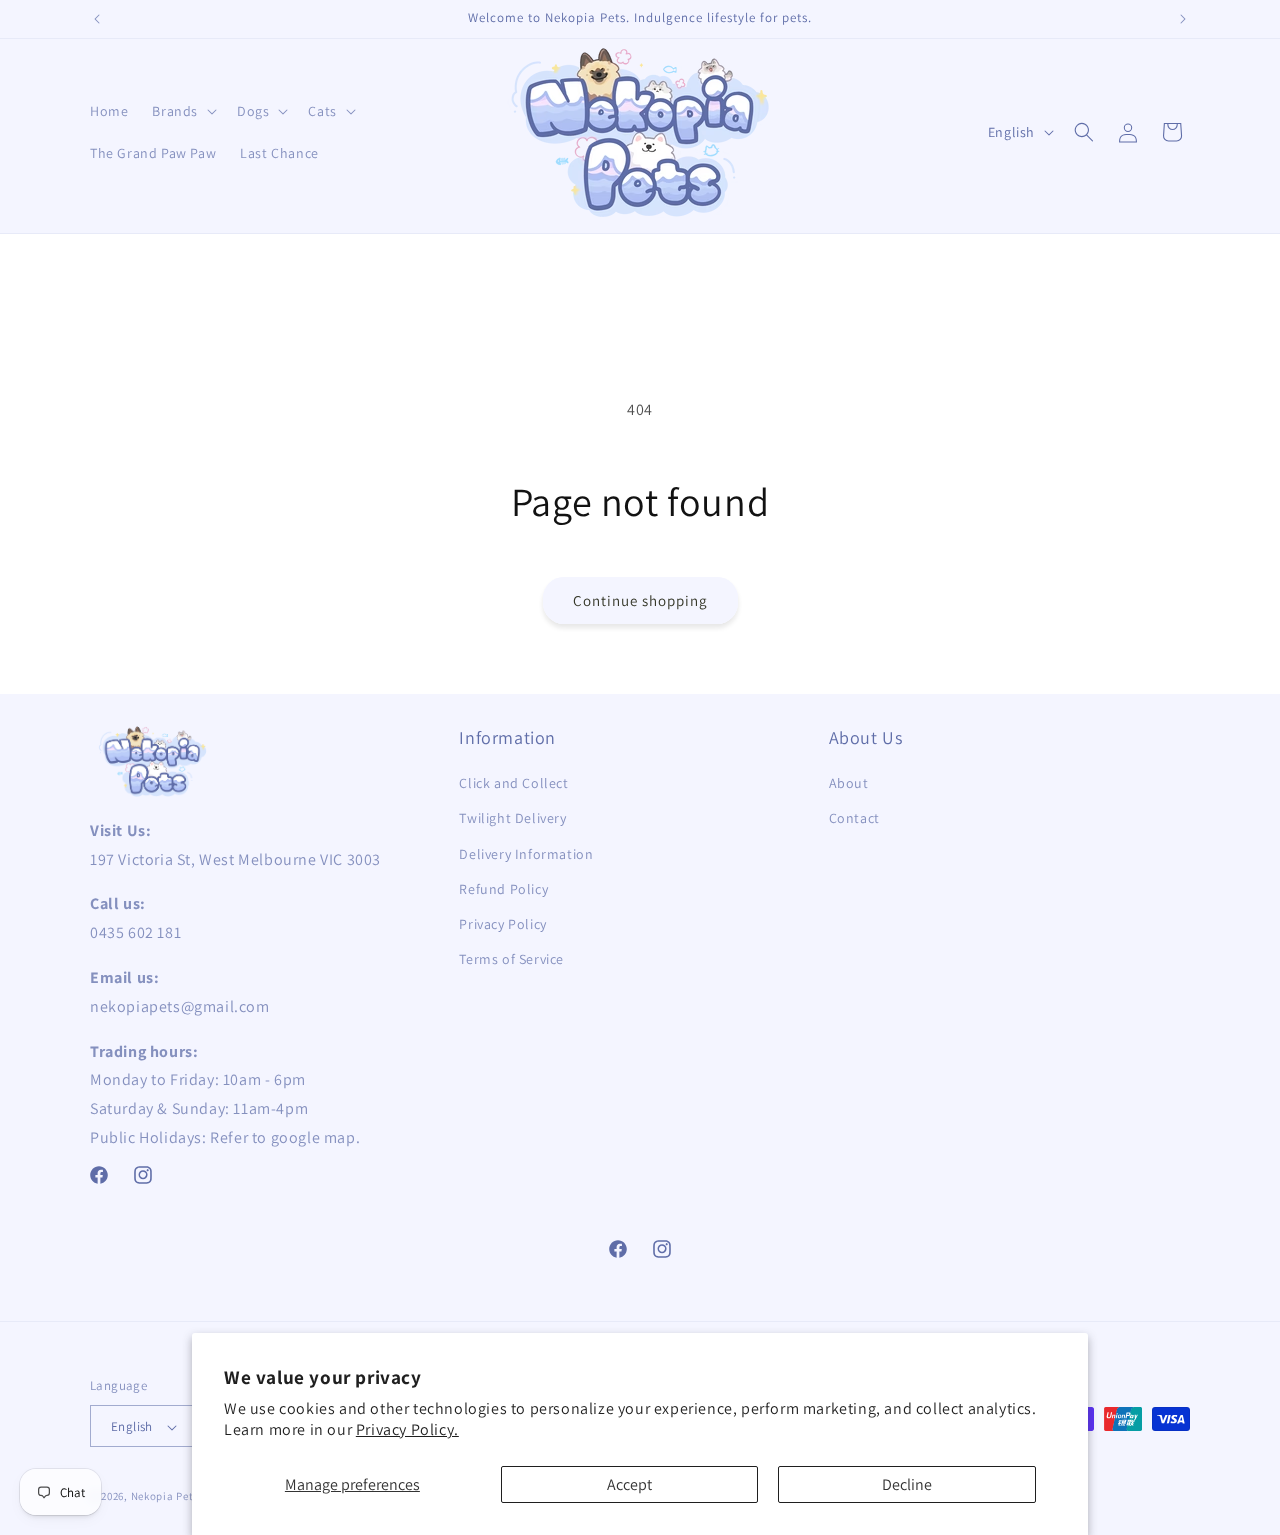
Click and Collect (513, 784)
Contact (854, 819)
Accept (629, 1484)
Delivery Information (526, 854)
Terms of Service (511, 959)
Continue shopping (640, 600)
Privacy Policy (502, 924)
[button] (182, 111)
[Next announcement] (1183, 19)
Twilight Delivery (512, 819)
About (849, 784)
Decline (907, 1484)
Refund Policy (503, 889)
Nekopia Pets (165, 1497)
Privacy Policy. (407, 1429)
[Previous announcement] (97, 19)
